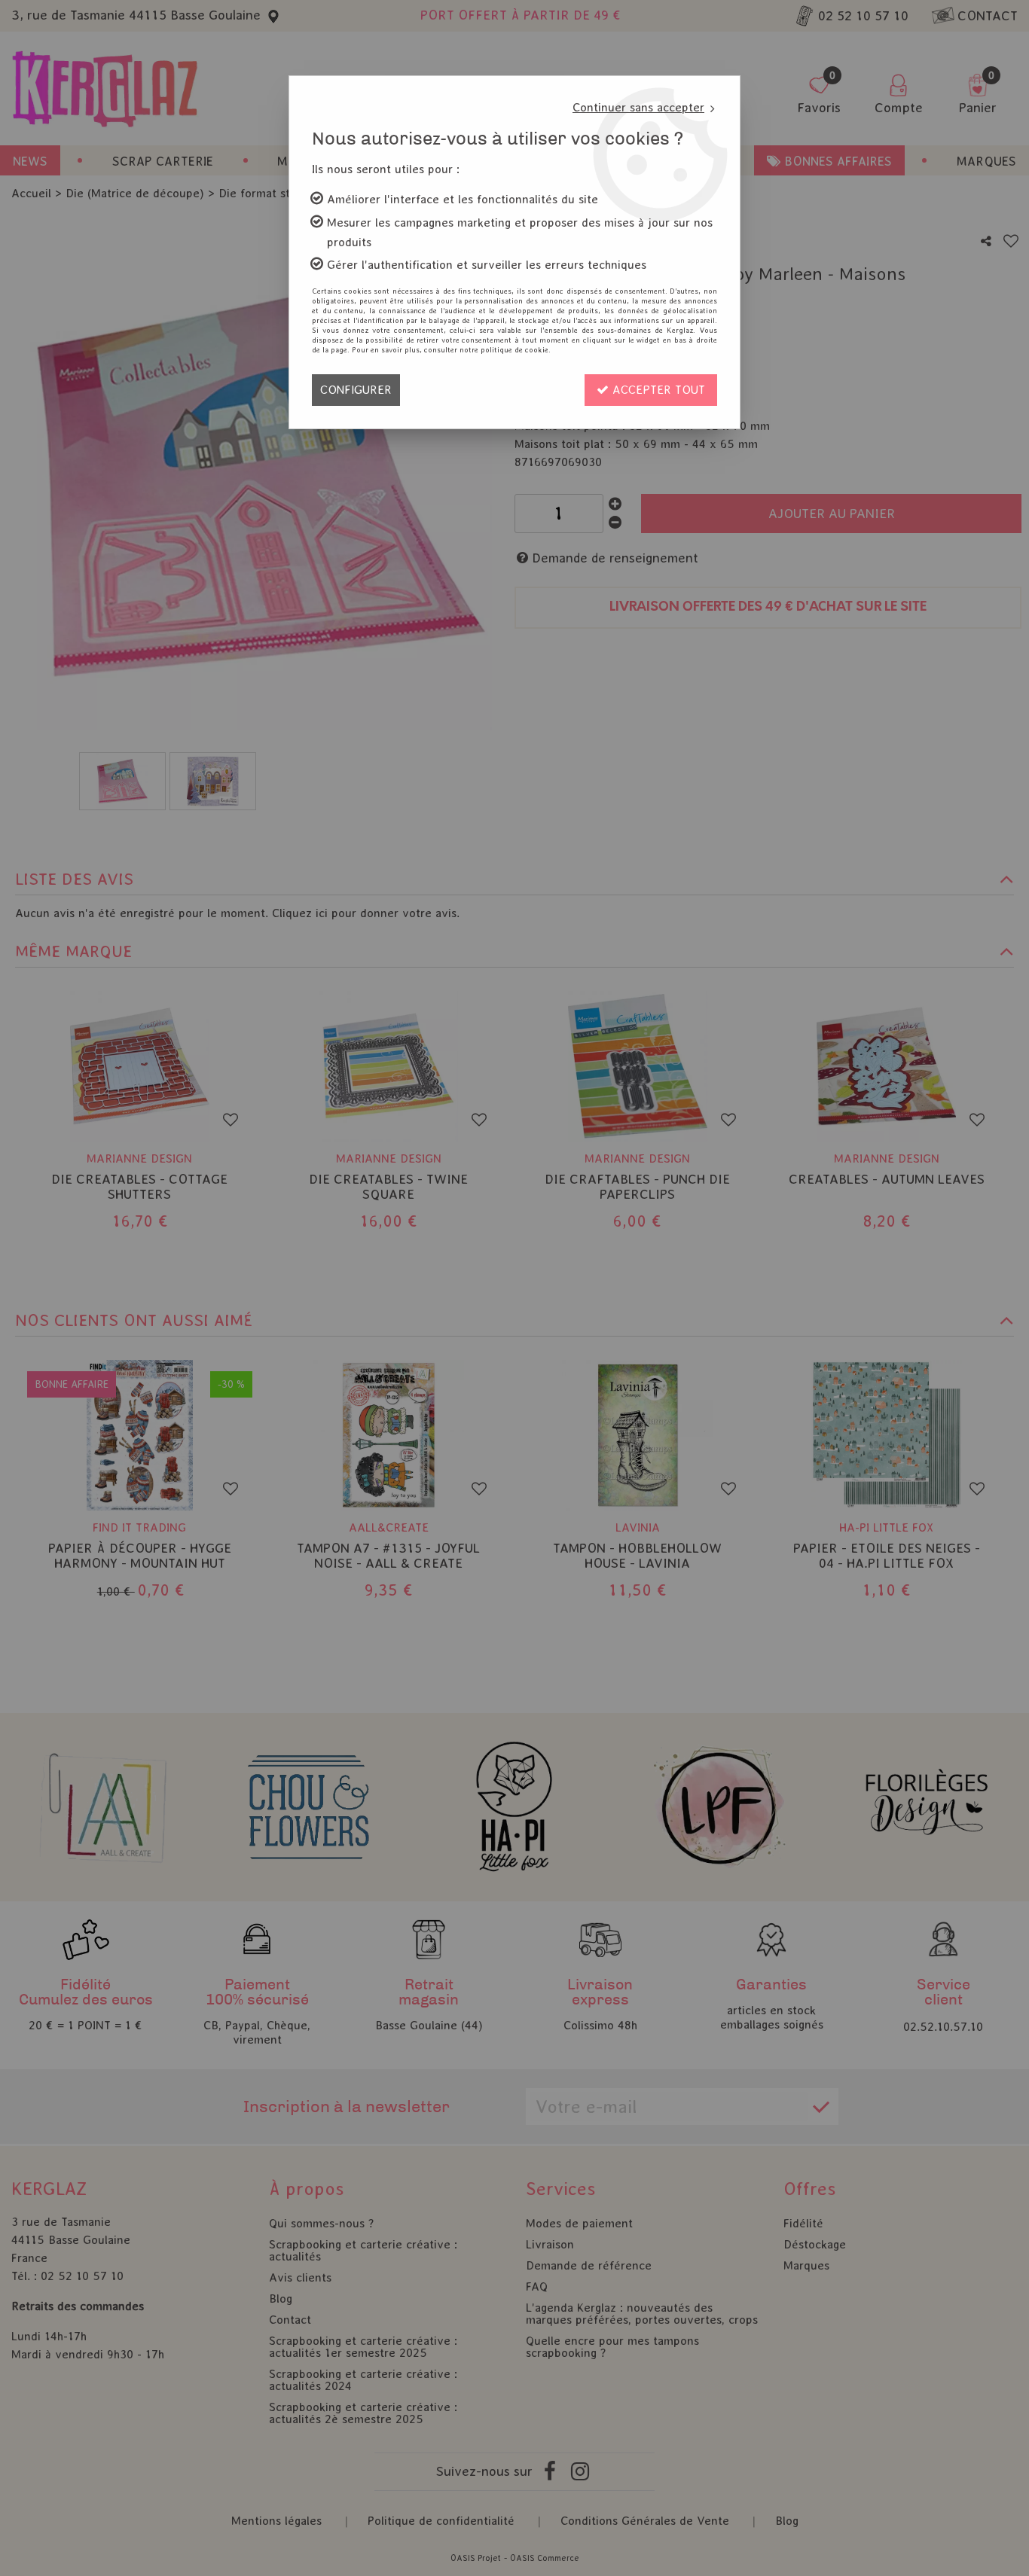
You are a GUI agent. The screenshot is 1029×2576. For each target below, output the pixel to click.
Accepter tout (657, 390)
